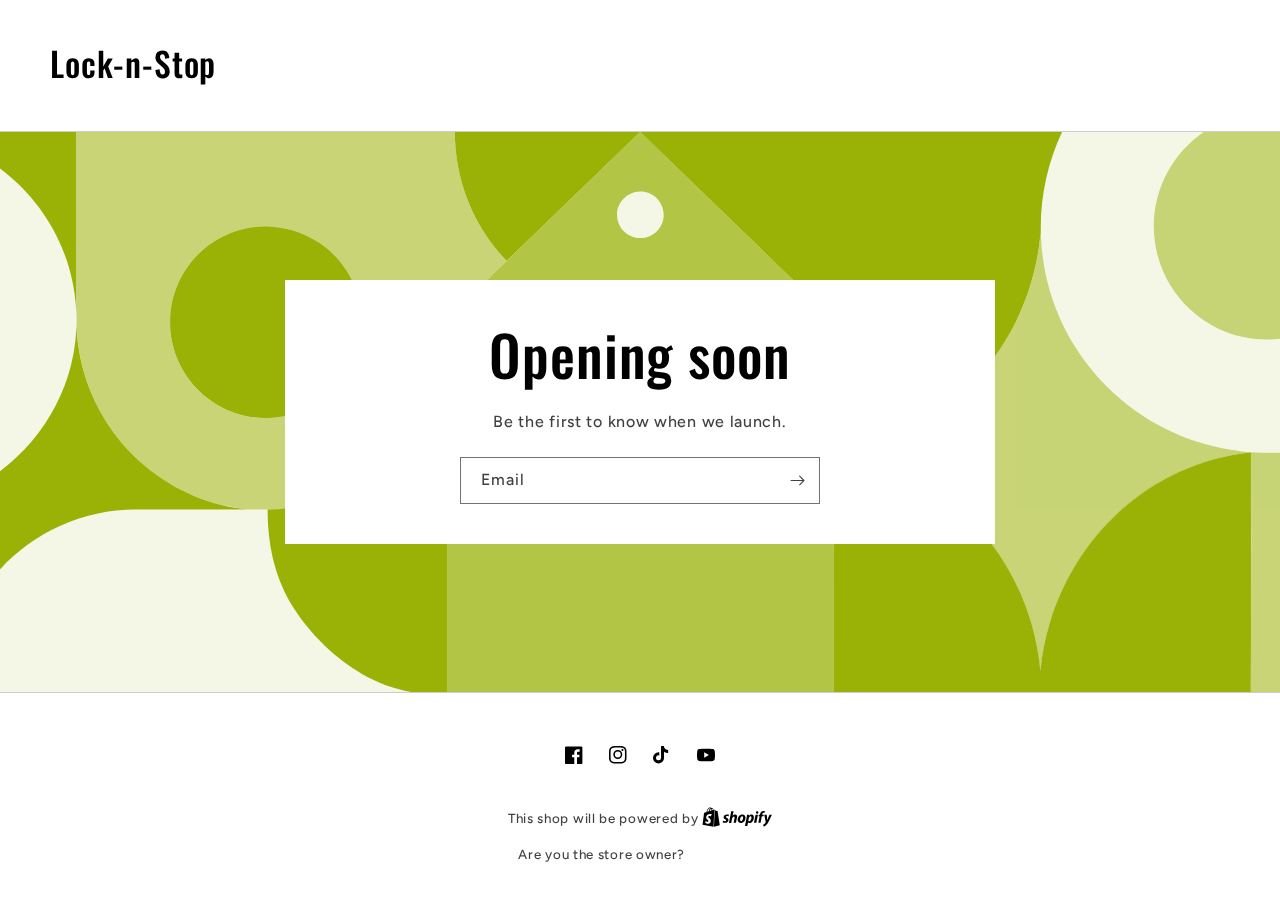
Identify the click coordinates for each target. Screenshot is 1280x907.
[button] (1141, 62)
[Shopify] (737, 818)
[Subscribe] (797, 480)
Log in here (725, 854)
